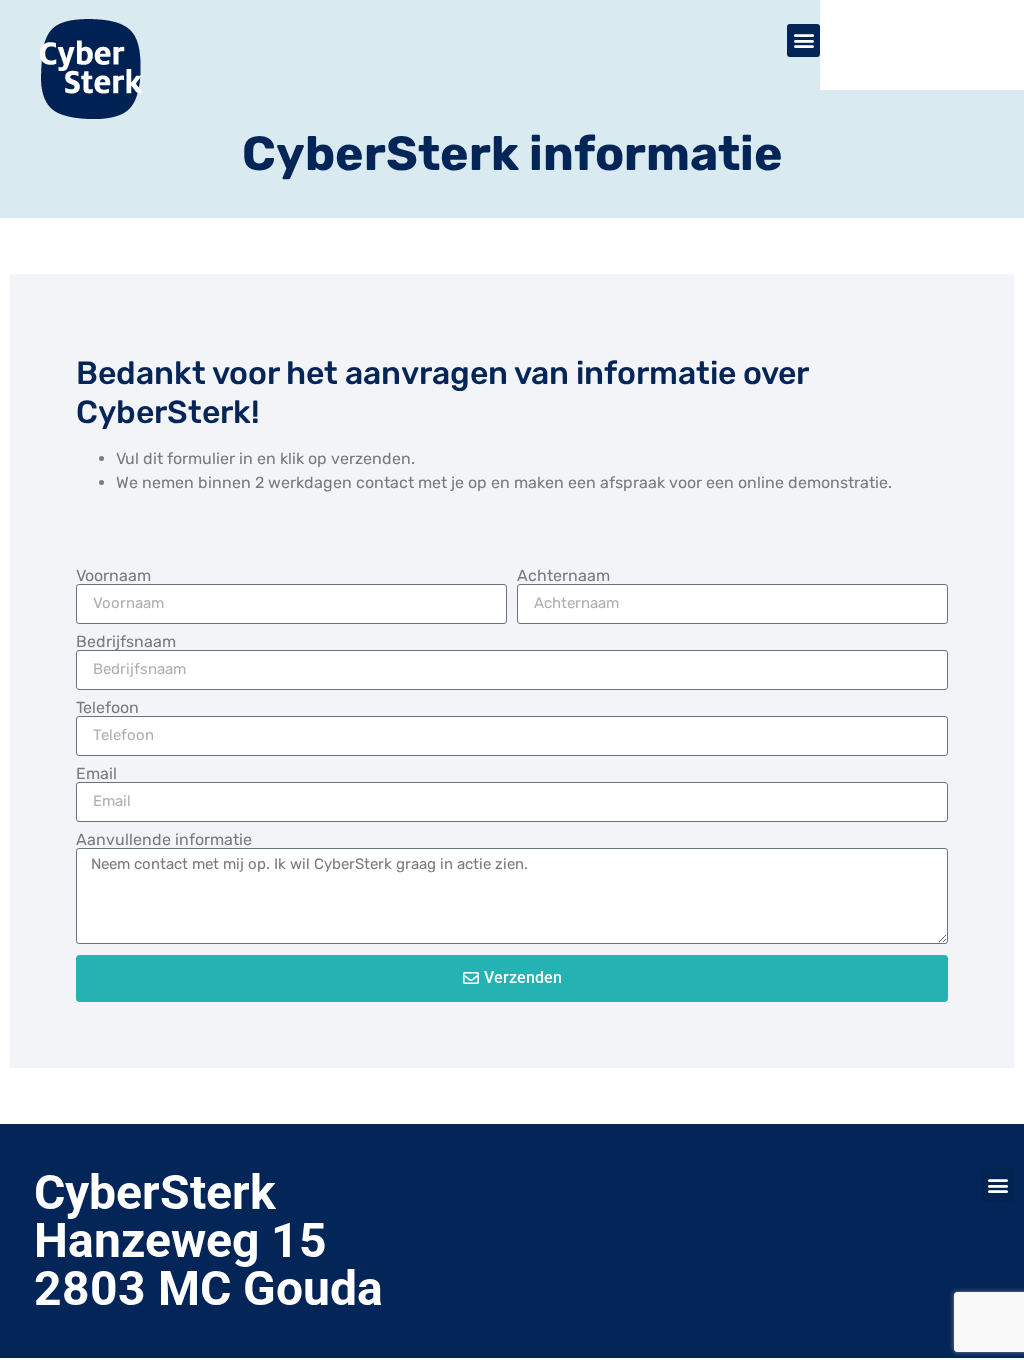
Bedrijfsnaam (126, 642)
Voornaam (113, 576)
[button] (997, 1185)
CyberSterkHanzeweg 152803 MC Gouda (208, 1240)
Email (96, 774)
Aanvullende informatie (164, 840)
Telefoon (107, 708)
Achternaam (563, 576)
